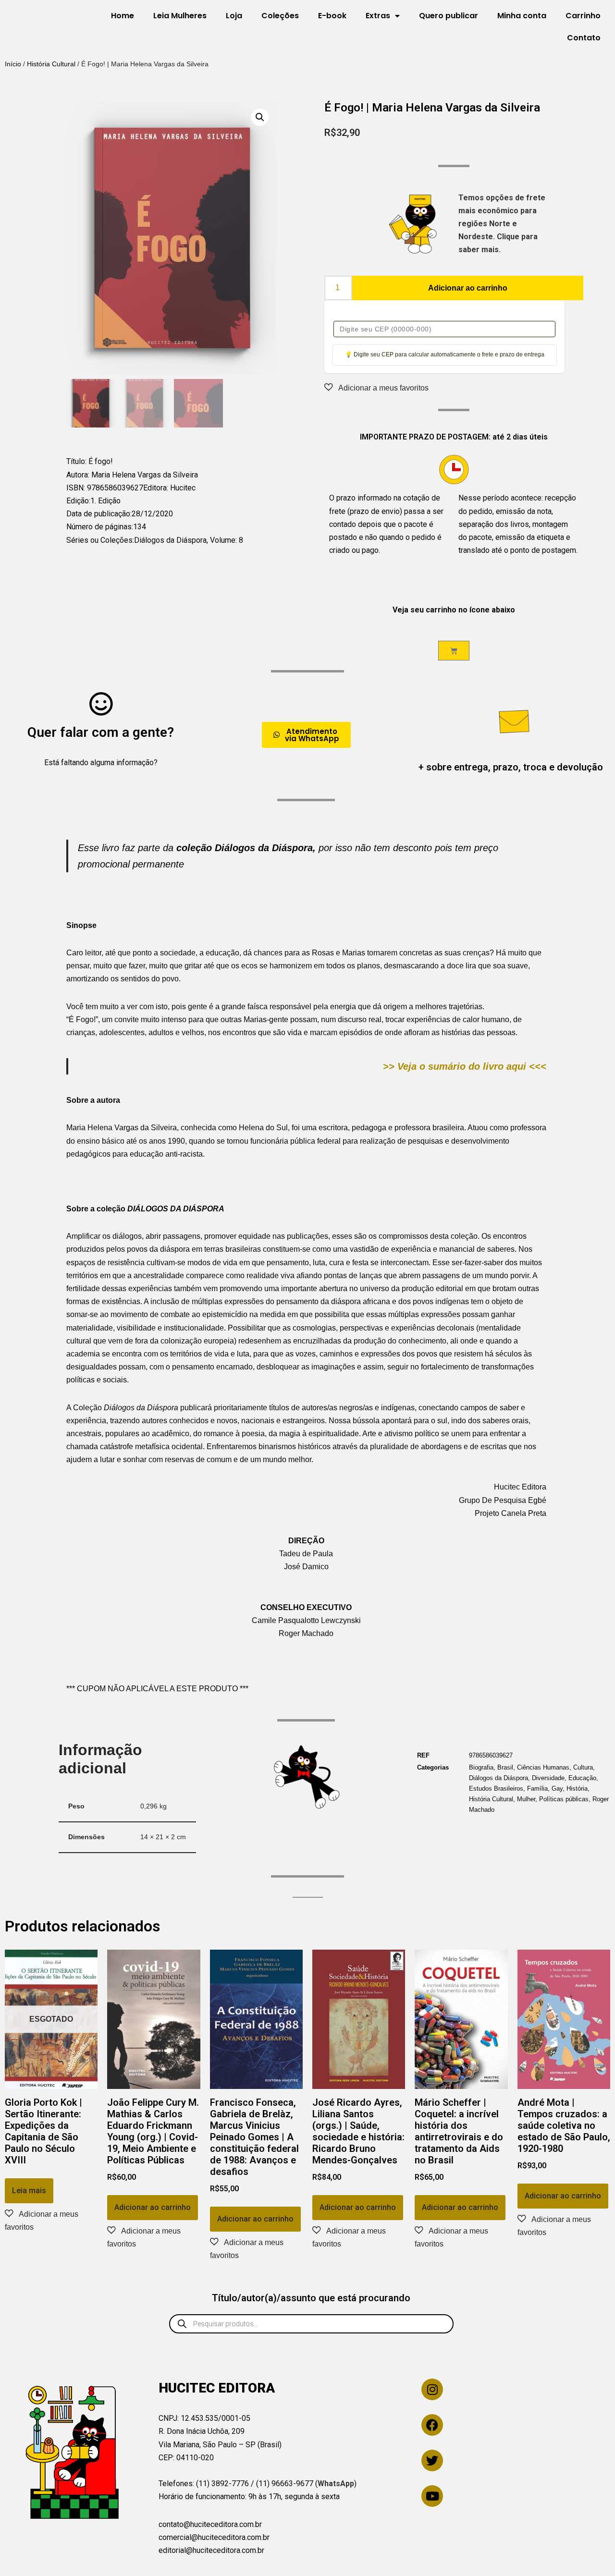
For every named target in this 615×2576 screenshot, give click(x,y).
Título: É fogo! (90, 461)
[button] (260, 117)
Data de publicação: (99, 514)
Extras (378, 16)
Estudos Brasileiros (496, 1789)
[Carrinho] (454, 651)
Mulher (526, 1799)
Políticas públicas (564, 1799)
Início (13, 64)
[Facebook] (432, 2425)
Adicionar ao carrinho (468, 288)
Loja (234, 16)
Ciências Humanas (543, 1767)
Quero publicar (449, 16)
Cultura (583, 1767)
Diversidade (548, 1778)
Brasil (505, 1767)
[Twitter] (432, 2460)
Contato (584, 38)
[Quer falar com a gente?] (101, 704)
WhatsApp (336, 2484)
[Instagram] (432, 2389)
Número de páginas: (100, 527)
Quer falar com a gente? (101, 732)
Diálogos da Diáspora (498, 1778)
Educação (582, 1778)
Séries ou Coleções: (100, 540)
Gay (557, 1789)
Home (123, 16)
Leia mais (29, 2191)
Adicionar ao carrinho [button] (153, 2207)
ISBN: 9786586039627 (105, 488)
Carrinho (583, 16)
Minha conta (522, 16)
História (577, 1789)
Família (537, 1789)
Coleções (280, 16)
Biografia (481, 1767)
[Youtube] (432, 2496)
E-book (332, 16)
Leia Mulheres (180, 16)
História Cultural (51, 64)
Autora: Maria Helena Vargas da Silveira (132, 475)
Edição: (78, 501)
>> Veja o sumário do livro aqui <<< (465, 1066)
